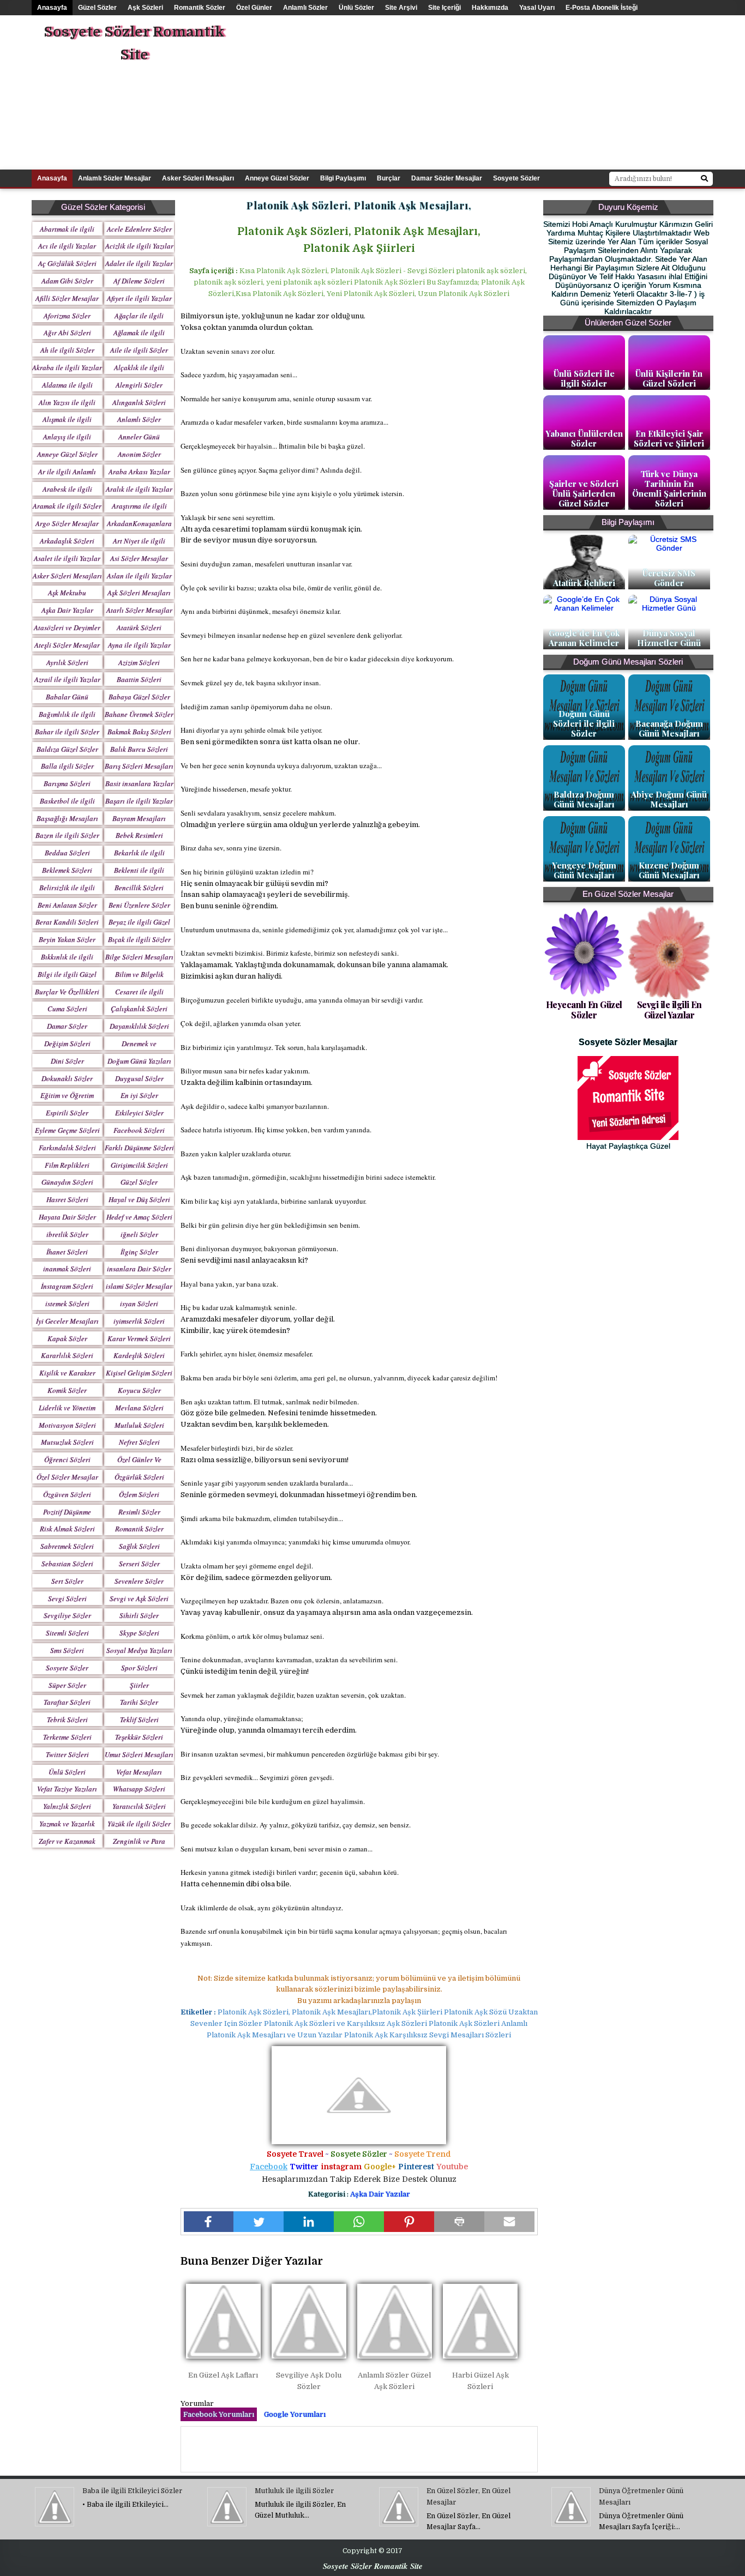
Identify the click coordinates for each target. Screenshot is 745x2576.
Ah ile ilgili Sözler (67, 350)
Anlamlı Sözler (305, 8)
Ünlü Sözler (356, 8)
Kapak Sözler (67, 1338)
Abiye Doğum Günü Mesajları (669, 799)
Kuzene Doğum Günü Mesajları (669, 870)
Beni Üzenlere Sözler (139, 905)
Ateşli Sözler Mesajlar (67, 645)
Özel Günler (254, 8)
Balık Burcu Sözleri (139, 749)
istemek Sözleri (67, 1304)
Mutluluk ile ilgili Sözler (294, 2491)
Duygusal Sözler (139, 1078)
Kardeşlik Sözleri (139, 1355)
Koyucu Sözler (139, 1390)
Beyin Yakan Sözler (67, 939)
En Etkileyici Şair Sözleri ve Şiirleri (669, 438)
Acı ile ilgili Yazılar (67, 246)
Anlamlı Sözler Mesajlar (115, 178)
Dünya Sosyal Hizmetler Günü (669, 638)
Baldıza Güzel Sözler (67, 749)
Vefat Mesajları (139, 1772)
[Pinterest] (409, 2222)
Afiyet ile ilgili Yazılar (139, 298)
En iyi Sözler (139, 1095)
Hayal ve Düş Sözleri (139, 1199)
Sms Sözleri (67, 1650)
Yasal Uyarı (537, 8)
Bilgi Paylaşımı (343, 178)
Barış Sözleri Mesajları (139, 766)
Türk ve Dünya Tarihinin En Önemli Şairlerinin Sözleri (669, 488)
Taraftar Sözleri (67, 1702)
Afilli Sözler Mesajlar (67, 298)
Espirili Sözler (67, 1113)
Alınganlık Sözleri (139, 402)
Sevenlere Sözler (139, 1581)
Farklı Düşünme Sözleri (139, 1148)
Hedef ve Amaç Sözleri (139, 1217)
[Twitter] (259, 2222)
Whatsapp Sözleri (139, 1789)
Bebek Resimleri (139, 835)
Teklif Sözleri (139, 1720)
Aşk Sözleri (145, 8)
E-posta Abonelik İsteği (602, 8)
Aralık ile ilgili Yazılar (139, 489)
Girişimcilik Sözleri (139, 1165)
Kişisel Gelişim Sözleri (139, 1373)
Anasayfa (52, 8)
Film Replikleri (67, 1165)
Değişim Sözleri (67, 1043)
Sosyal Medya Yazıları (139, 1650)
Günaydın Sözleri (67, 1182)
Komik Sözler (67, 1390)
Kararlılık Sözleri (67, 1355)
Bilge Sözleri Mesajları (139, 957)
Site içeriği (444, 8)
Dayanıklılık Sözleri (139, 1026)
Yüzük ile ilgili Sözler (139, 1824)
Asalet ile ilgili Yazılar (67, 558)
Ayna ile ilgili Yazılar (139, 645)
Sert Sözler (67, 1581)
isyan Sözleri (139, 1304)
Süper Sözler (67, 1685)
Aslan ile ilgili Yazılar (139, 576)
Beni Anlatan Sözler (67, 905)
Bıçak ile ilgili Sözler (139, 939)
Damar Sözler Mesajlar (447, 178)
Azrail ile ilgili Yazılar (67, 679)
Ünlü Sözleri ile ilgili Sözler (584, 378)
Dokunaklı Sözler (67, 1078)
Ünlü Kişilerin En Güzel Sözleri (669, 378)
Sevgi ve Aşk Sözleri (139, 1598)
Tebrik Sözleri (67, 1720)
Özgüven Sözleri (67, 1494)
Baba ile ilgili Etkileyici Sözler (132, 2491)
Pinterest (416, 2167)
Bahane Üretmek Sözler (139, 714)
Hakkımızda (490, 8)
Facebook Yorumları (219, 2414)
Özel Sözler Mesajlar (67, 1477)
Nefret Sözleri (139, 1442)
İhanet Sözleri (67, 1252)
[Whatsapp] (359, 2222)
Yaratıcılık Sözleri (139, 1806)
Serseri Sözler (139, 1564)
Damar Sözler (67, 1026)
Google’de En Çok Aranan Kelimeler (584, 638)
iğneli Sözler (139, 1234)
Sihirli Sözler (139, 1615)
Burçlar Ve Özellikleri (67, 992)
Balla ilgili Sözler (67, 766)
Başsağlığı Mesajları (67, 818)
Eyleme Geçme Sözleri (67, 1130)
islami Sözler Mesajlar (139, 1286)
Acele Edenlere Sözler (139, 229)
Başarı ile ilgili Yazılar (139, 801)
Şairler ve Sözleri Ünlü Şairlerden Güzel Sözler (584, 493)
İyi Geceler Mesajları (67, 1321)
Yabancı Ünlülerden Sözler (584, 438)
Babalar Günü (67, 697)
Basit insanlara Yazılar (139, 783)
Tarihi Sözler (139, 1702)
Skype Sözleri (139, 1633)
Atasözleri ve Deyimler (67, 628)
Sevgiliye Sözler (67, 1615)
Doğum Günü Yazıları (139, 1061)
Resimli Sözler (139, 1512)
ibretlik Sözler (67, 1234)
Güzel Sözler (97, 8)
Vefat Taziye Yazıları (67, 1789)
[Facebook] (209, 2222)
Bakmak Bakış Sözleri (139, 732)
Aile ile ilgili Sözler (139, 350)
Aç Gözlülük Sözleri (67, 263)
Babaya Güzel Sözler (139, 697)
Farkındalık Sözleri (67, 1148)
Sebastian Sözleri (67, 1564)
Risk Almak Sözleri (67, 1529)
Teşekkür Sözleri (139, 1737)
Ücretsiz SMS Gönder (669, 578)
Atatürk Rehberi (584, 583)
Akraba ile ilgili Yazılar (67, 367)
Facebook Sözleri (139, 1130)
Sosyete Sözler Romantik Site (134, 43)
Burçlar (389, 178)
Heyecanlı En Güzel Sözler (584, 1010)
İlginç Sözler (139, 1252)
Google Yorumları (295, 2414)
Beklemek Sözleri (67, 870)
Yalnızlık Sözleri (67, 1806)
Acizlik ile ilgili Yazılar (139, 246)
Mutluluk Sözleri (139, 1425)
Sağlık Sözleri (139, 1546)
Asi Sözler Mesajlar (139, 558)
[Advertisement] (525, 92)
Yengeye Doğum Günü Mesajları (584, 870)
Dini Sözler (67, 1061)
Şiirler (139, 1685)
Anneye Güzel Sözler (277, 178)
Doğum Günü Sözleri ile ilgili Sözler (584, 723)
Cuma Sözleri (67, 1009)
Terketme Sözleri (67, 1737)
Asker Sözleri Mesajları (198, 178)
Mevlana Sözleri (139, 1408)
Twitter (304, 2167)
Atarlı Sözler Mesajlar (139, 610)
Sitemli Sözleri (67, 1633)
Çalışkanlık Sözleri (139, 1009)
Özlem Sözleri (139, 1494)
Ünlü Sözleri (67, 1772)
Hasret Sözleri (67, 1199)
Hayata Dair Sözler (67, 1217)
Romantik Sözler (200, 8)
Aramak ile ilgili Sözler (67, 506)
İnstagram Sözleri (67, 1286)
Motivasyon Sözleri (67, 1425)
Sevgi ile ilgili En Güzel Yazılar (669, 1010)
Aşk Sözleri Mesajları (139, 593)
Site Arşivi (401, 8)
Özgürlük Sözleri (139, 1477)
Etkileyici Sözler (139, 1113)
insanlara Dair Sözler (139, 1269)
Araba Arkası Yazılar (139, 472)
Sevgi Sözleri (67, 1598)
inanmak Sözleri (67, 1269)
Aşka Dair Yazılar (67, 610)
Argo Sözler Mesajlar (67, 523)
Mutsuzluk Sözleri (67, 1442)
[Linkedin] (309, 2222)
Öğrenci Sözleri (67, 1459)
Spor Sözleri (139, 1668)
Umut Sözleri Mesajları (139, 1754)
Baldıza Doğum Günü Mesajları (584, 799)
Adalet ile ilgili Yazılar (139, 263)
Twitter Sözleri (67, 1754)
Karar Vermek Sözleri (139, 1338)
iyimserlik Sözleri (139, 1321)
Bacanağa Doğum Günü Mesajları (669, 728)
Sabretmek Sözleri (67, 1546)
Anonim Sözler (139, 454)
